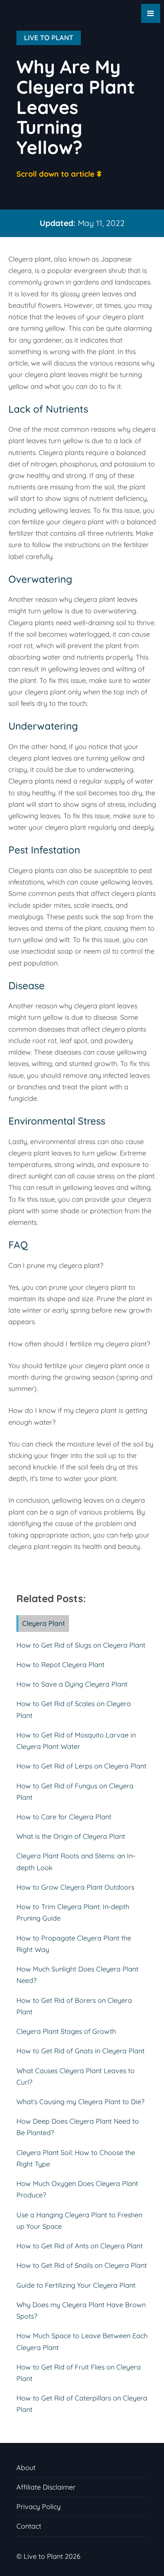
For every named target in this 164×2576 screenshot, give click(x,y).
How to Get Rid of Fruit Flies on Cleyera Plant (79, 2373)
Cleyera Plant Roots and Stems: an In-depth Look (76, 1862)
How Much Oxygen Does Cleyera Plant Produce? (77, 2189)
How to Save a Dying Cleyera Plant (72, 1684)
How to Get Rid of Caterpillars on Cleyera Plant (82, 2404)
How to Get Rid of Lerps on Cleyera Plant (81, 1766)
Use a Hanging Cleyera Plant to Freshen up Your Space (79, 2221)
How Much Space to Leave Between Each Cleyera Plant (82, 2341)
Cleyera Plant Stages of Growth (66, 2031)
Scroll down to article (55, 174)
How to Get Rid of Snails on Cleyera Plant (82, 2265)
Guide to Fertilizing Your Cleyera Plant (76, 2285)
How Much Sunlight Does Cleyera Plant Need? (77, 1975)
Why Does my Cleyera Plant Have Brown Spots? (81, 2310)
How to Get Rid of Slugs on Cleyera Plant (81, 1645)
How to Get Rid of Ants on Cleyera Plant (80, 2246)
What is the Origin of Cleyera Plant (71, 1836)
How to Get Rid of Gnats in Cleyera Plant (80, 2051)
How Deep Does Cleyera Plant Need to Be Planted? (78, 2127)
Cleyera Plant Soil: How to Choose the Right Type (76, 2158)
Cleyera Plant (44, 1623)
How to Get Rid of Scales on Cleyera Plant (74, 1709)
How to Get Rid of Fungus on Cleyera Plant (75, 1792)
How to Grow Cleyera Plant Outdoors (75, 1887)
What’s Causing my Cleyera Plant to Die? (80, 2102)
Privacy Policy (39, 2507)
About (26, 2468)
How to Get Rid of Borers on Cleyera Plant (74, 2006)
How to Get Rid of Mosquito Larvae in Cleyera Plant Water (76, 1741)
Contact (29, 2526)
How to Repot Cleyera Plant (60, 1665)
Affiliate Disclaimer (46, 2487)
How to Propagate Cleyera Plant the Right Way (74, 1944)
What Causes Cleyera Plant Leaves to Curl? (76, 2076)
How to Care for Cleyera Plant (64, 1817)
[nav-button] (151, 13)
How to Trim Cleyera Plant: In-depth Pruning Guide (73, 1912)
